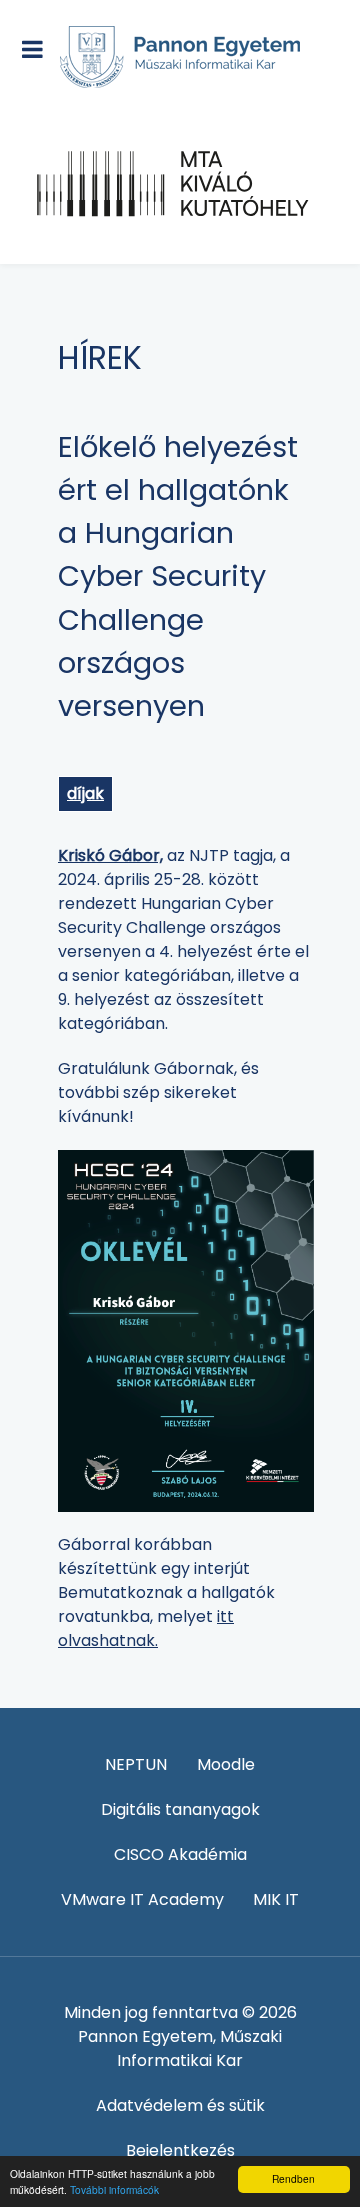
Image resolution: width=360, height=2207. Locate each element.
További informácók (114, 2189)
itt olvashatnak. (146, 1628)
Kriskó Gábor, (110, 855)
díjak (85, 793)
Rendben (293, 2178)
